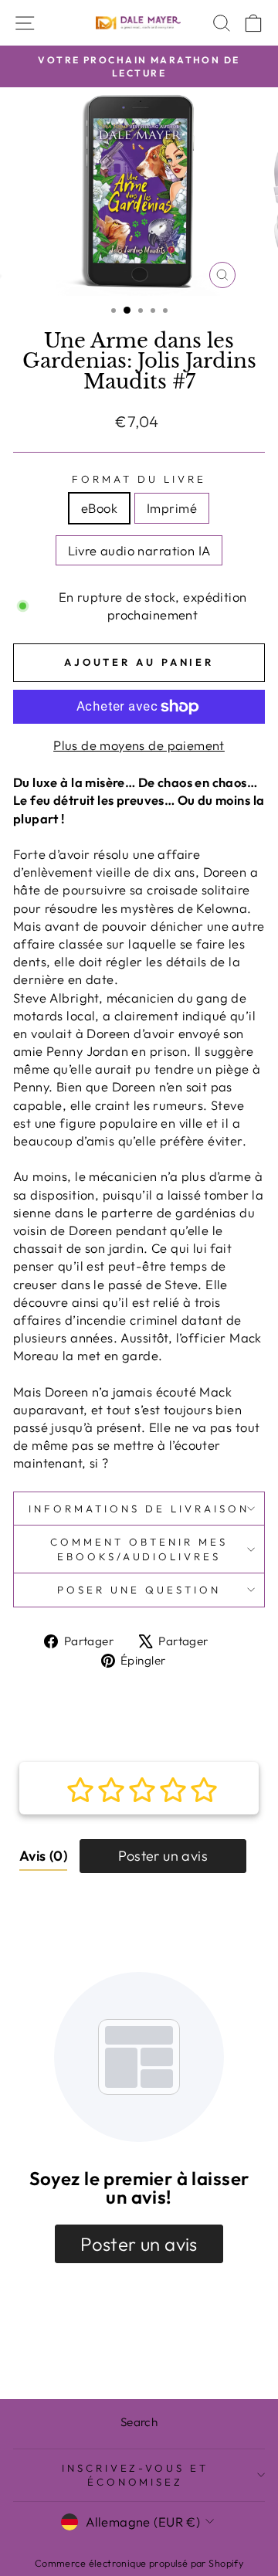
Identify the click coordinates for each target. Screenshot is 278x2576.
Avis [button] (43, 1856)
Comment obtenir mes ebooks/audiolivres (139, 1549)
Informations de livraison (139, 1509)
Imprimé (172, 508)
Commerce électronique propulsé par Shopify (139, 2563)
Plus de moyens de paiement (139, 745)
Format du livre (139, 479)
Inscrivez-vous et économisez (136, 2475)
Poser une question (139, 1590)
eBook (99, 508)
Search (139, 2422)
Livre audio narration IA (139, 550)
